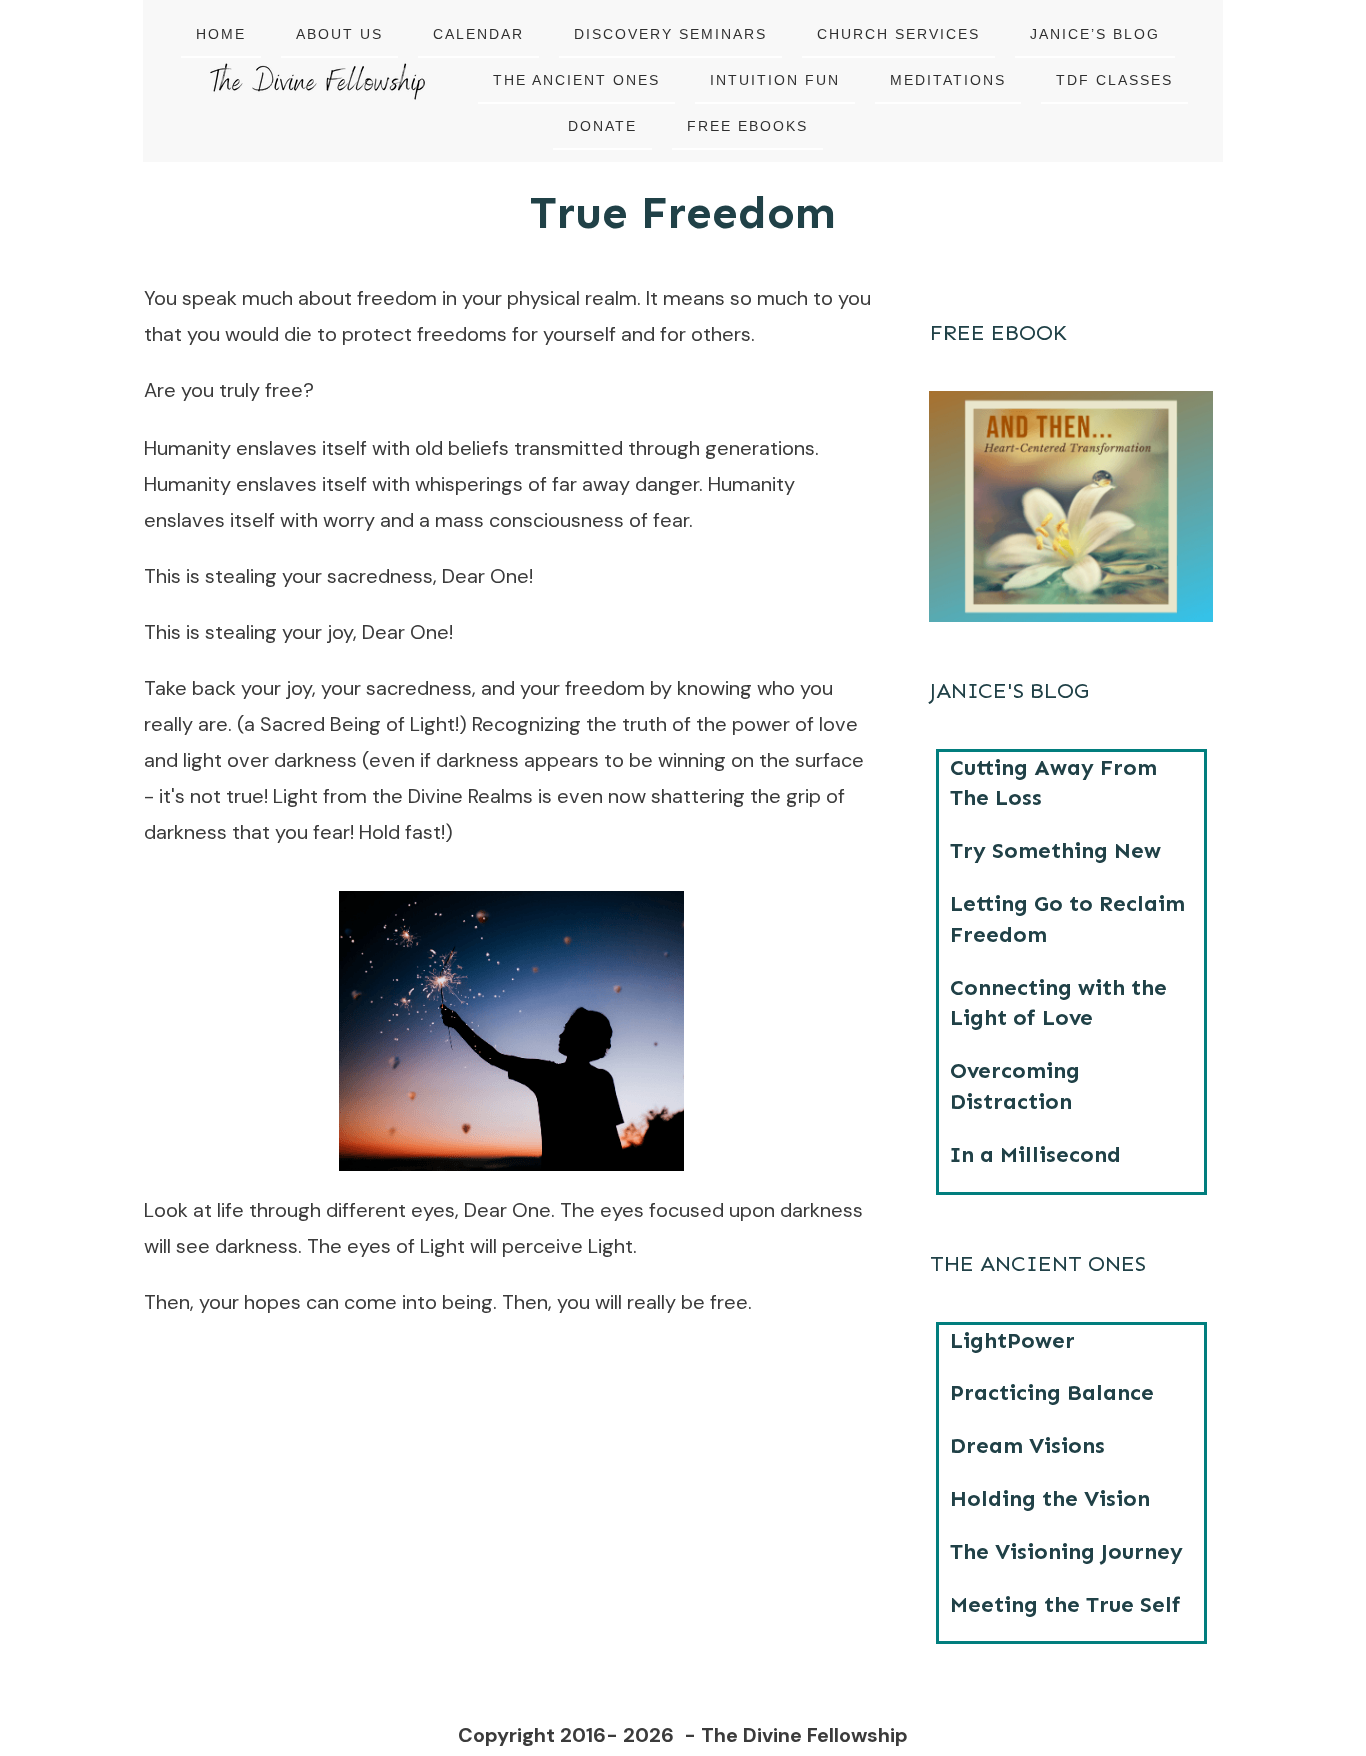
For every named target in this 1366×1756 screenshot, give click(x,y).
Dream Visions (1027, 1445)
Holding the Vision (1050, 1498)
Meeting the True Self (1065, 1604)
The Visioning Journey (1066, 1551)
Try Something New (1055, 850)
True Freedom (683, 212)
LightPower (1012, 1340)
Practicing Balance (1052, 1392)
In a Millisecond (1035, 1154)
